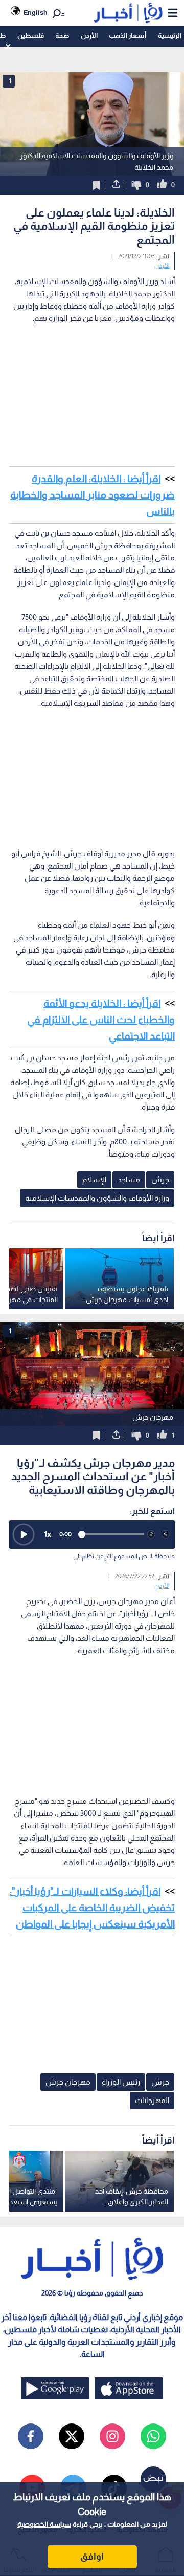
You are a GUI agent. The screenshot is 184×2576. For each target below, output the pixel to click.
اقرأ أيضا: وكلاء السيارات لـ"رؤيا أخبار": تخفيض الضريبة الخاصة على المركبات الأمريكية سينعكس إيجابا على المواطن (92, 1908)
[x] (72, 2436)
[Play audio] (24, 1534)
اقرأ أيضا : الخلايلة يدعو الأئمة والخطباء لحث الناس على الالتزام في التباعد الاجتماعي (101, 1020)
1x (48, 1534)
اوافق (92, 2557)
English (36, 13)
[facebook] (31, 2436)
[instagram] (112, 2436)
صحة (62, 36)
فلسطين (31, 36)
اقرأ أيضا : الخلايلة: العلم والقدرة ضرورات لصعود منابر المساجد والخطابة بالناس (93, 495)
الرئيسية (170, 36)
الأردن (89, 36)
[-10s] (151, 1534)
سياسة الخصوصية (44, 2524)
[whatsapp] (153, 2436)
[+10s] (166, 1534)
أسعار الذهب (128, 36)
